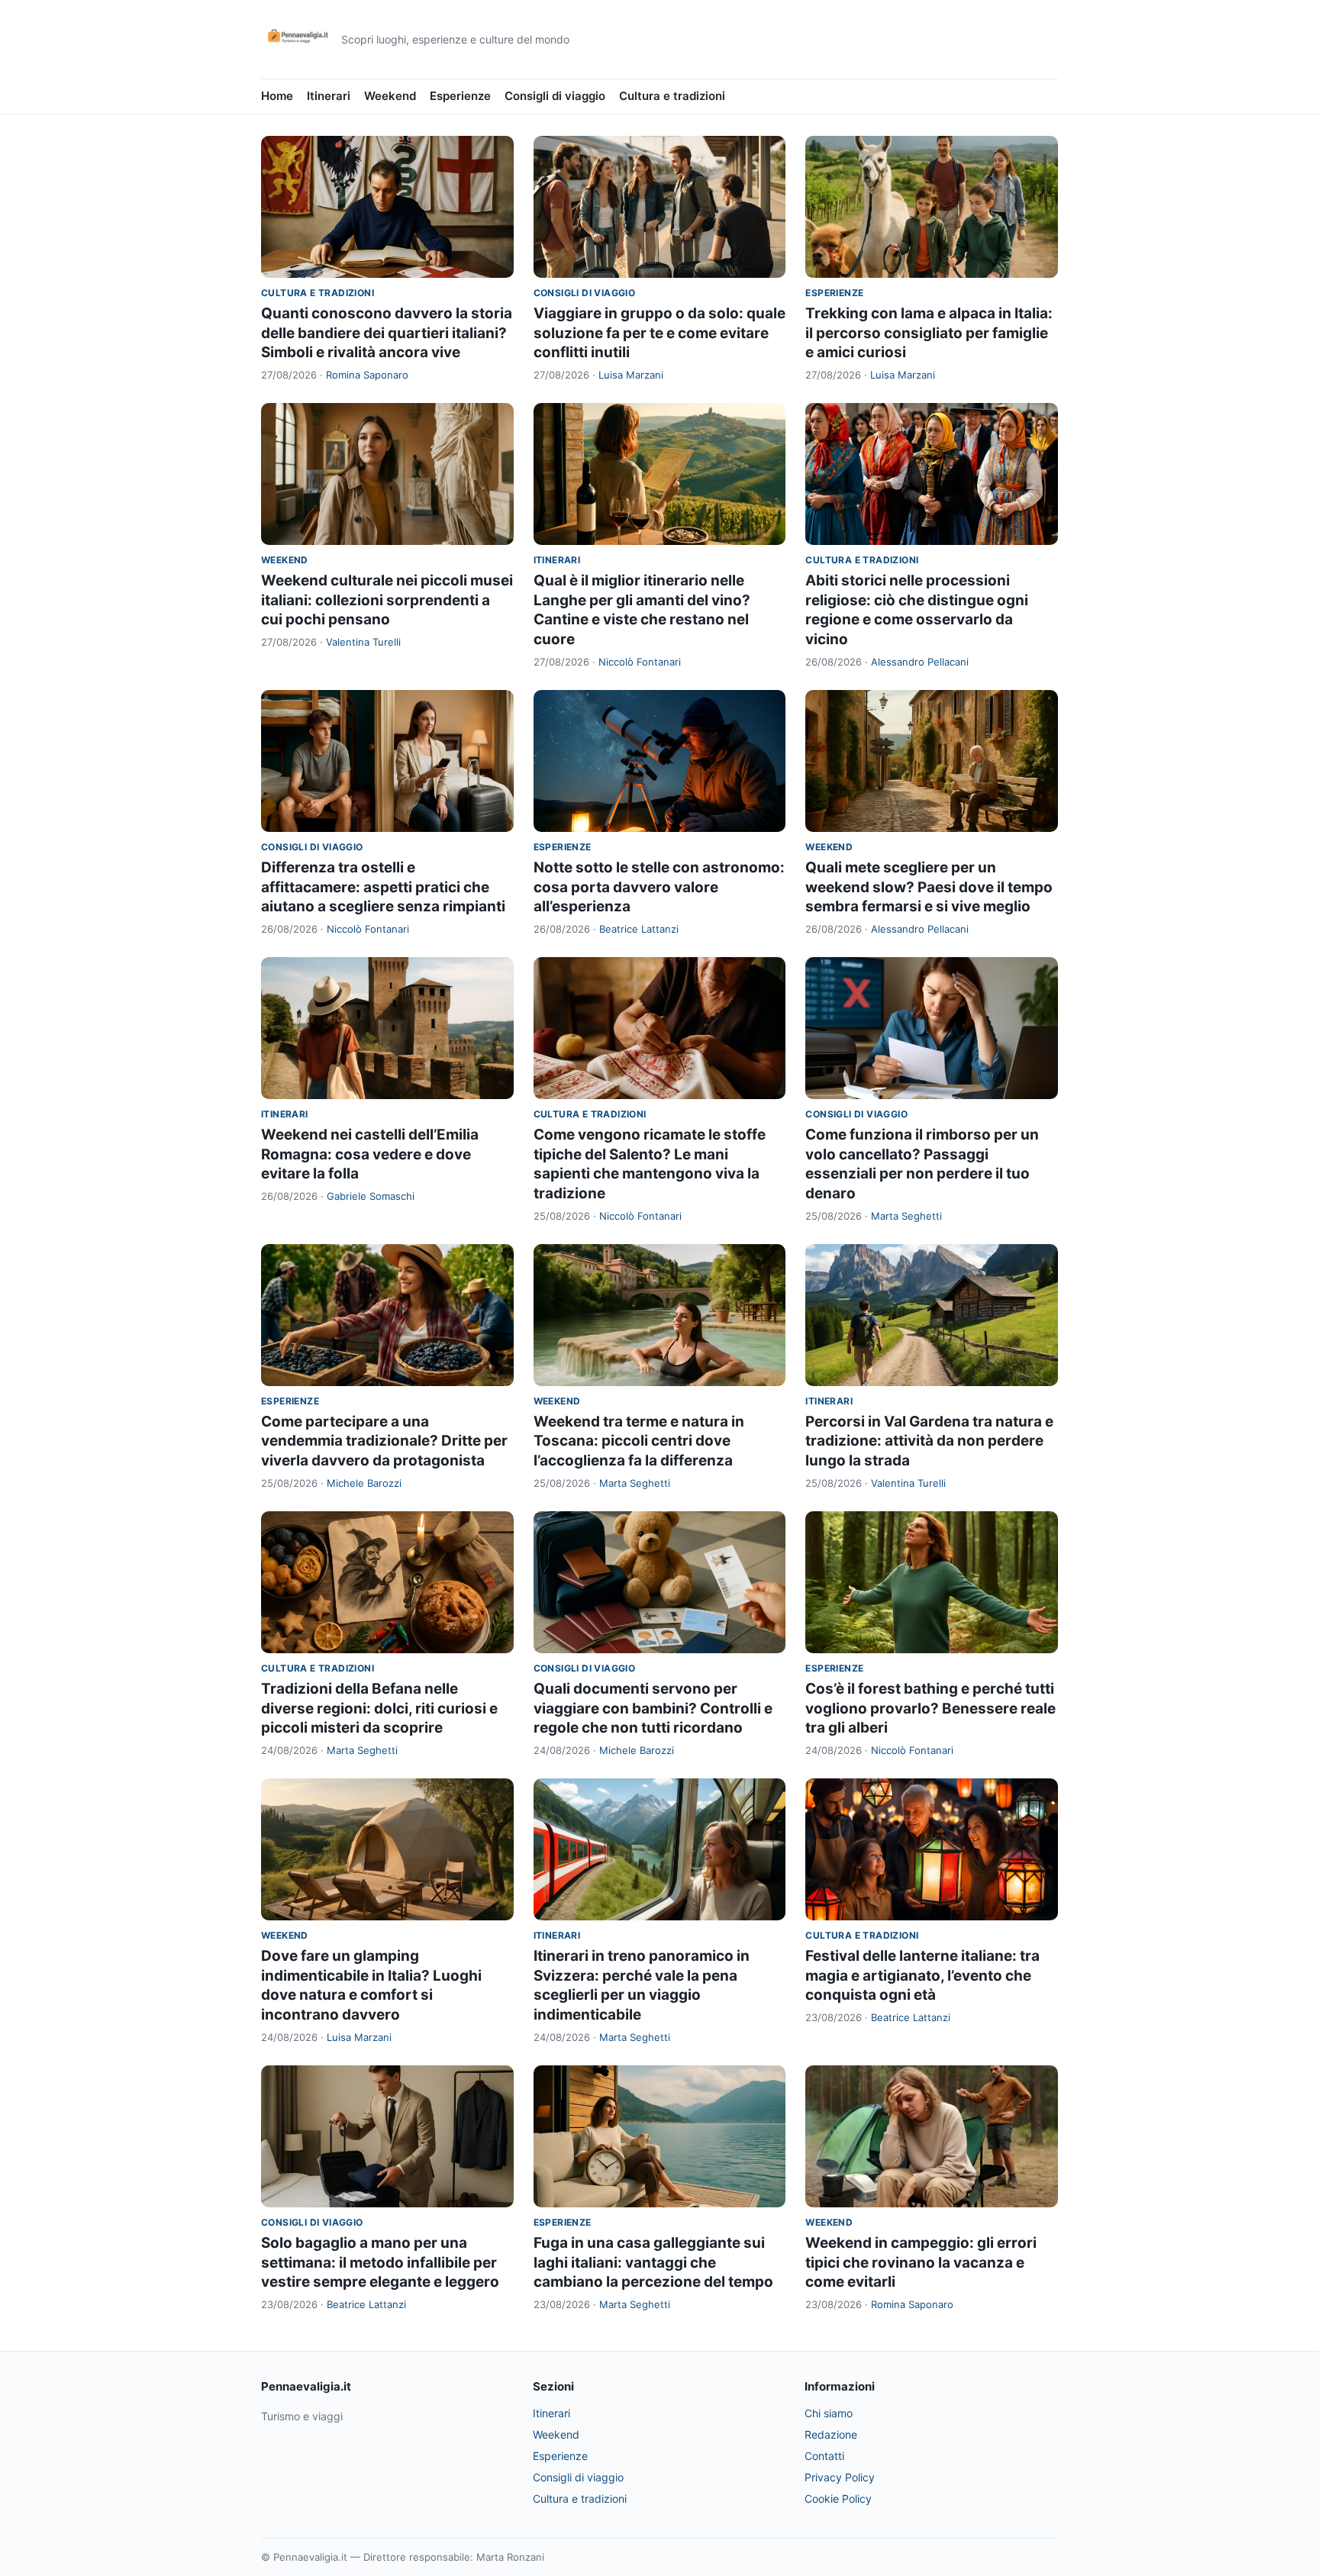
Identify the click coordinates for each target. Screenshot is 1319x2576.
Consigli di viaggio (555, 96)
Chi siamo (829, 2413)
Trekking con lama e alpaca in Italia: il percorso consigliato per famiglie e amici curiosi (929, 333)
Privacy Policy (840, 2477)
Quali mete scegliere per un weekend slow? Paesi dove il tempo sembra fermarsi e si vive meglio (929, 887)
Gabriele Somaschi (371, 1196)
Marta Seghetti (906, 1216)
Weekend (390, 96)
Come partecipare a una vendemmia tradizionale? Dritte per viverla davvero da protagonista (384, 1441)
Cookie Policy (838, 2499)
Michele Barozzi (364, 1483)
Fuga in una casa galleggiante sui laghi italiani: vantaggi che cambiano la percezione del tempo (653, 2262)
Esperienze (460, 96)
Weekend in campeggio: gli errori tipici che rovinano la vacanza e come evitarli (921, 2262)
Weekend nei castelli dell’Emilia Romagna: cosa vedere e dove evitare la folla (370, 1154)
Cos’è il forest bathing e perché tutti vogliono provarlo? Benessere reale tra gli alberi (930, 1708)
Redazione (831, 2434)
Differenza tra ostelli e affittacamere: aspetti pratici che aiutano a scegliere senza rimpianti (383, 887)
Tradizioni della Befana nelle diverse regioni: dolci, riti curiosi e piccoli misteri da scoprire (379, 1708)
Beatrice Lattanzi (639, 929)
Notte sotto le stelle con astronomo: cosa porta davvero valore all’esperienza (659, 887)
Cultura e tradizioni (672, 96)
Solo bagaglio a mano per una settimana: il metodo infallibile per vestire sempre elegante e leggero (380, 2262)
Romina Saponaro (367, 375)
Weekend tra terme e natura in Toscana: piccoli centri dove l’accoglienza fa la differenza (639, 1441)
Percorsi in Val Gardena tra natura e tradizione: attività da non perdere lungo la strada (929, 1441)
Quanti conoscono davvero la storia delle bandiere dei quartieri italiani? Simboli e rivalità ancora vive (387, 333)
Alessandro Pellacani (920, 662)
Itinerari (329, 96)
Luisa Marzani (631, 375)
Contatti (824, 2456)
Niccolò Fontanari (640, 662)
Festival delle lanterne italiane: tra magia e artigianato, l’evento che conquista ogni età (922, 1975)
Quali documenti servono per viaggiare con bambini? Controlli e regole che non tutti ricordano (653, 1708)
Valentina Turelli (363, 642)
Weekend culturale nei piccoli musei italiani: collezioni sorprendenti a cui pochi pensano (387, 600)
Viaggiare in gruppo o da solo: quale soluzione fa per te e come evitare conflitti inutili (659, 333)
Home (277, 96)
